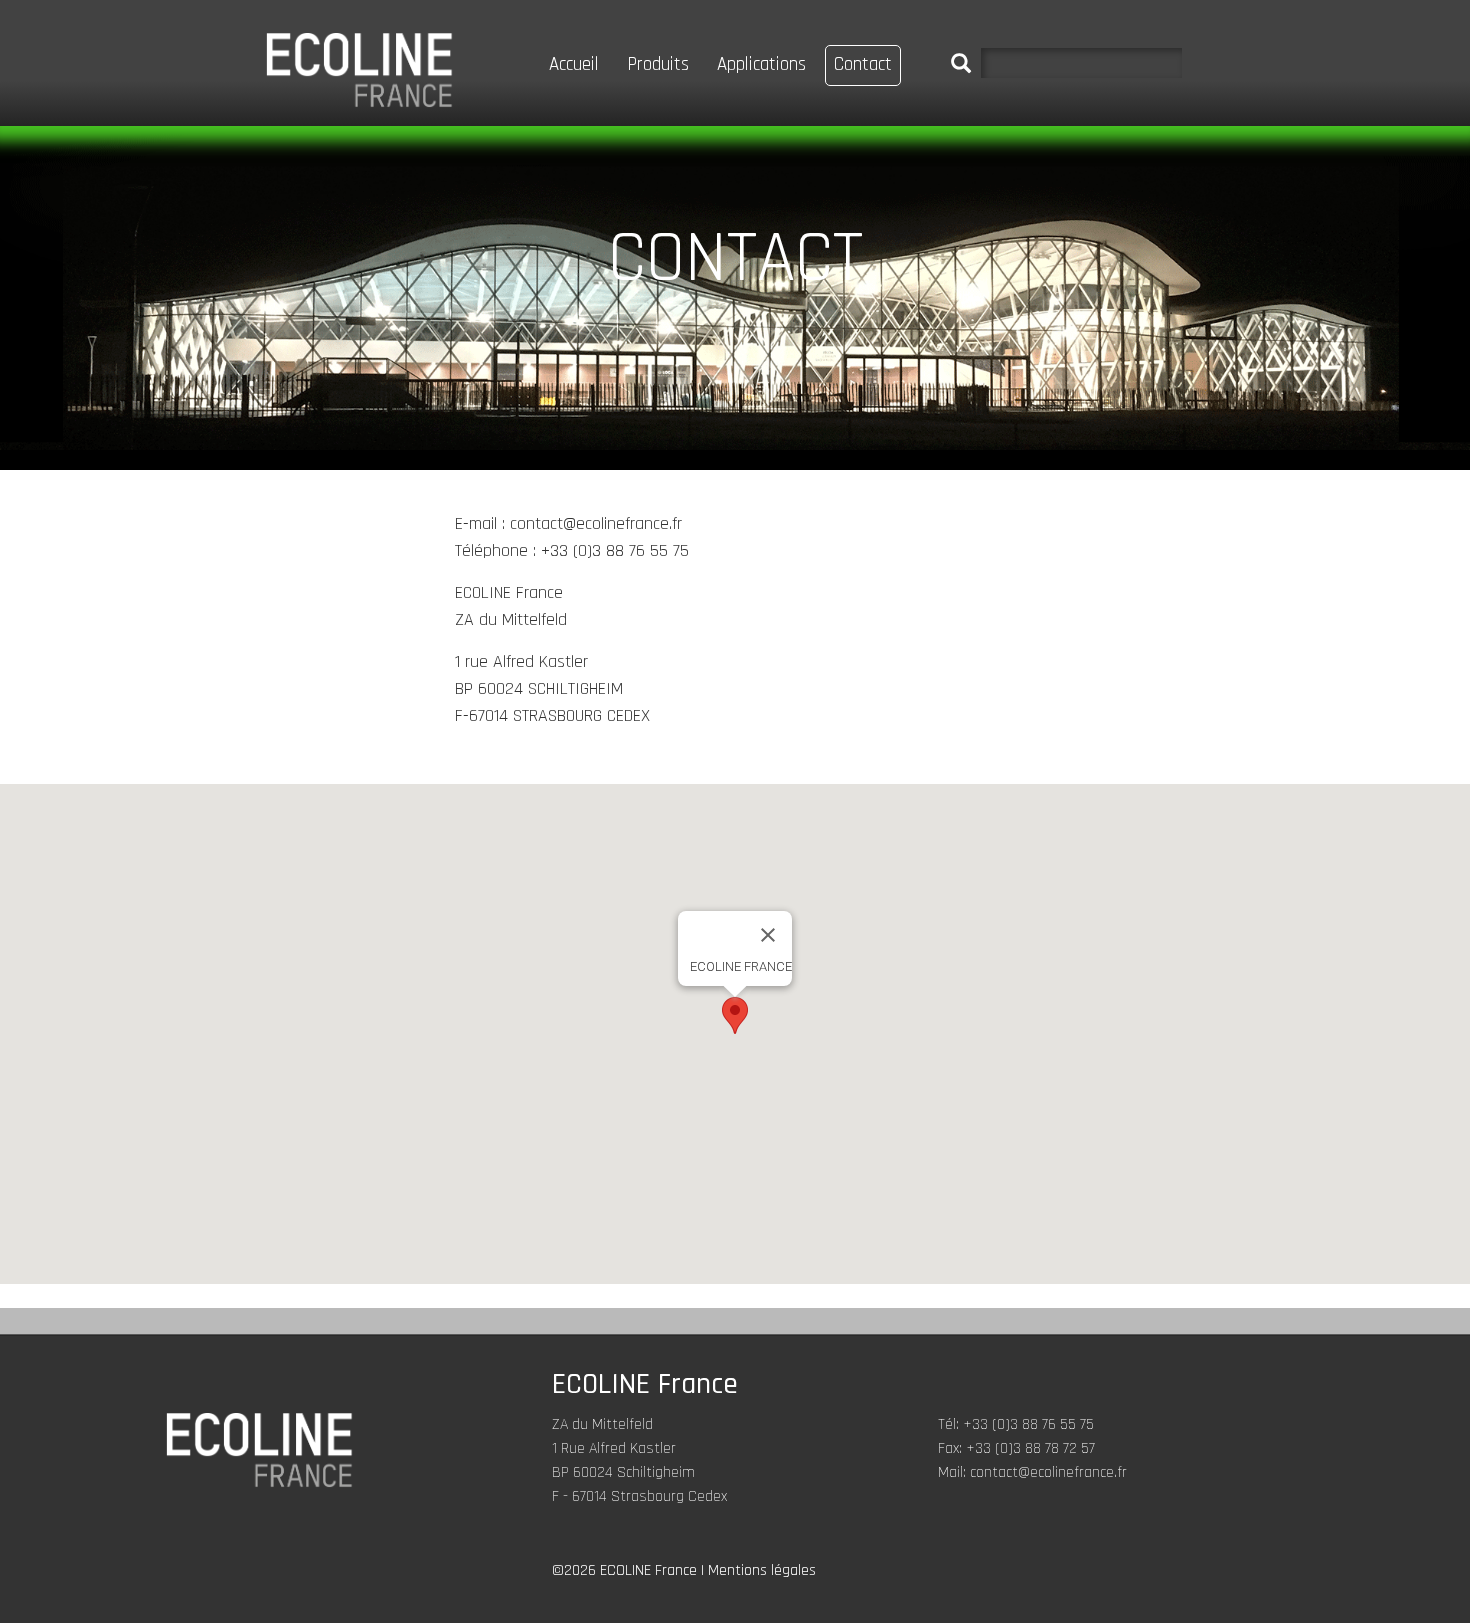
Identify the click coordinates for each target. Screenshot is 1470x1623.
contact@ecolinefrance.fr (1048, 1472)
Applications (761, 64)
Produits (658, 64)
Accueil (574, 64)
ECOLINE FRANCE (359, 70)
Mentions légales (762, 1570)
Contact (863, 64)
